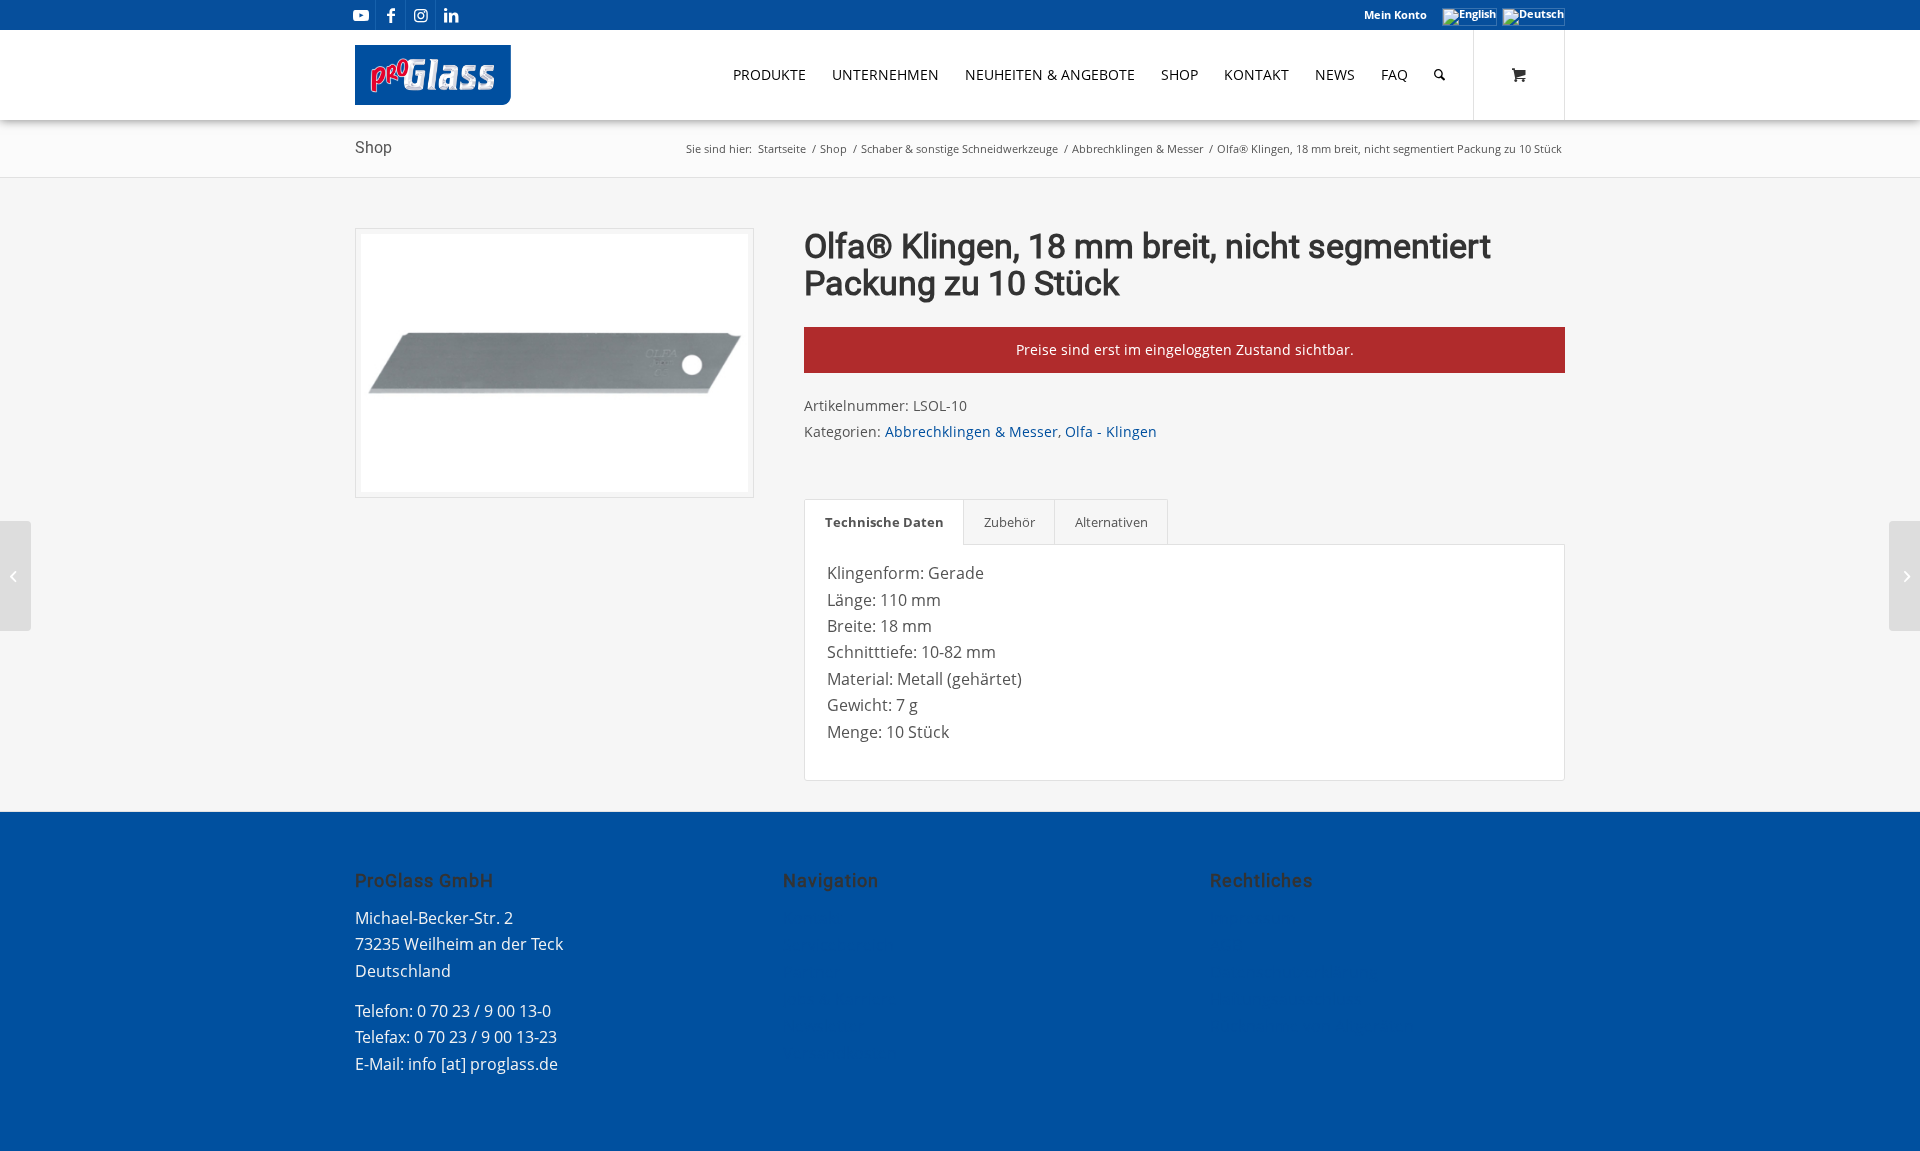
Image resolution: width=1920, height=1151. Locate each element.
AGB (1226, 945)
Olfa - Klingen (1111, 431)
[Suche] (1439, 75)
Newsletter (824, 1026)
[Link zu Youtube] (360, 15)
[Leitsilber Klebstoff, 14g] (15, 576)
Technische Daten (884, 522)
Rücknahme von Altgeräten (1312, 1026)
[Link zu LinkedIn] (451, 15)
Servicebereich (838, 945)
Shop (373, 147)
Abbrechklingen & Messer (971, 431)
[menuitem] (1390, 15)
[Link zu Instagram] (420, 15)
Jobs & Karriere (840, 999)
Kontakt (812, 918)
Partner (812, 972)
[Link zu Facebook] (390, 15)
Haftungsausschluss (1286, 999)
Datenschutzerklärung (1294, 972)
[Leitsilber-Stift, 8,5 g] (1904, 576)
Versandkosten (840, 1053)
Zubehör (1009, 522)
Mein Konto (1395, 14)
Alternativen (1111, 522)
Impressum (1253, 918)
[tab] (884, 522)
